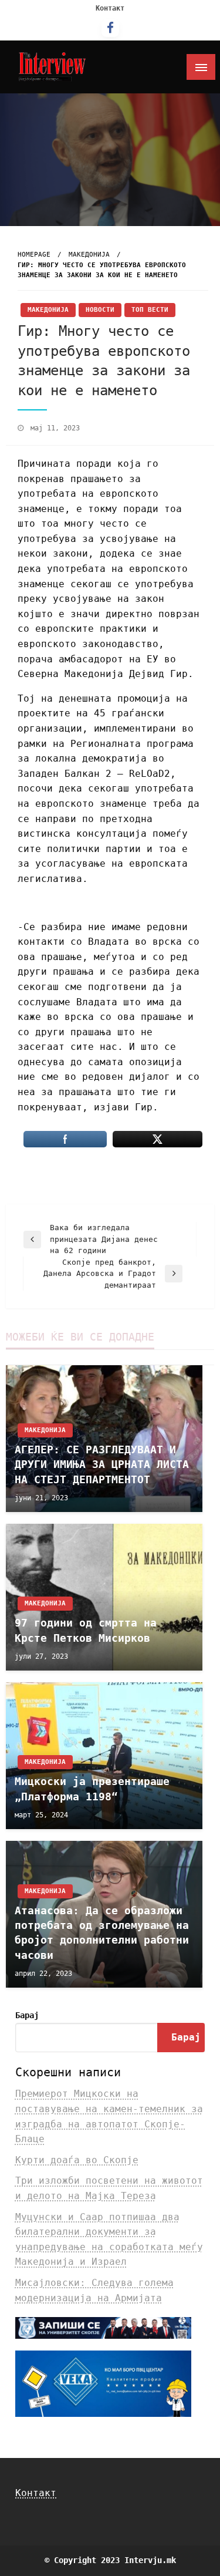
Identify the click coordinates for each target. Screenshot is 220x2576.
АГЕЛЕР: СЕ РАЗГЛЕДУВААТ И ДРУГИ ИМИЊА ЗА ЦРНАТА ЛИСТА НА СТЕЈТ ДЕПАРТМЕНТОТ (102, 1464)
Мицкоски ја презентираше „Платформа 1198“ (92, 1789)
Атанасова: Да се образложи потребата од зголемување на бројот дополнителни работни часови (102, 1933)
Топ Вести (150, 310)
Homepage (34, 255)
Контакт (110, 8)
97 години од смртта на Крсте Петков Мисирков (86, 1630)
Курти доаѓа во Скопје (77, 2160)
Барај (27, 2015)
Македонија (89, 255)
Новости (100, 310)
